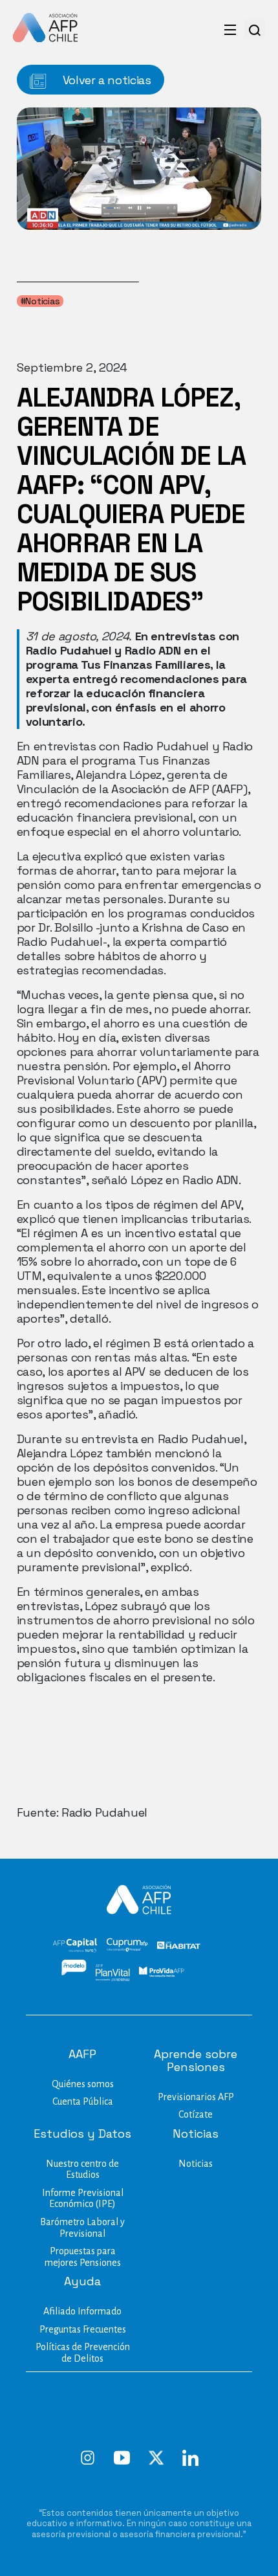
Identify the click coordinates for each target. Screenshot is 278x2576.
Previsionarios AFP (196, 2097)
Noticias (196, 2164)
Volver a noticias (105, 80)
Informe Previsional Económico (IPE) (83, 2199)
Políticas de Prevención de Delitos (83, 2353)
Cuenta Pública (83, 2101)
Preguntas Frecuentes (83, 2329)
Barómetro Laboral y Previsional (82, 2228)
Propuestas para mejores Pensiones (83, 2257)
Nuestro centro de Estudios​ (82, 2169)
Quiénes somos (83, 2084)
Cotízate (196, 2114)
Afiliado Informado (82, 2311)
